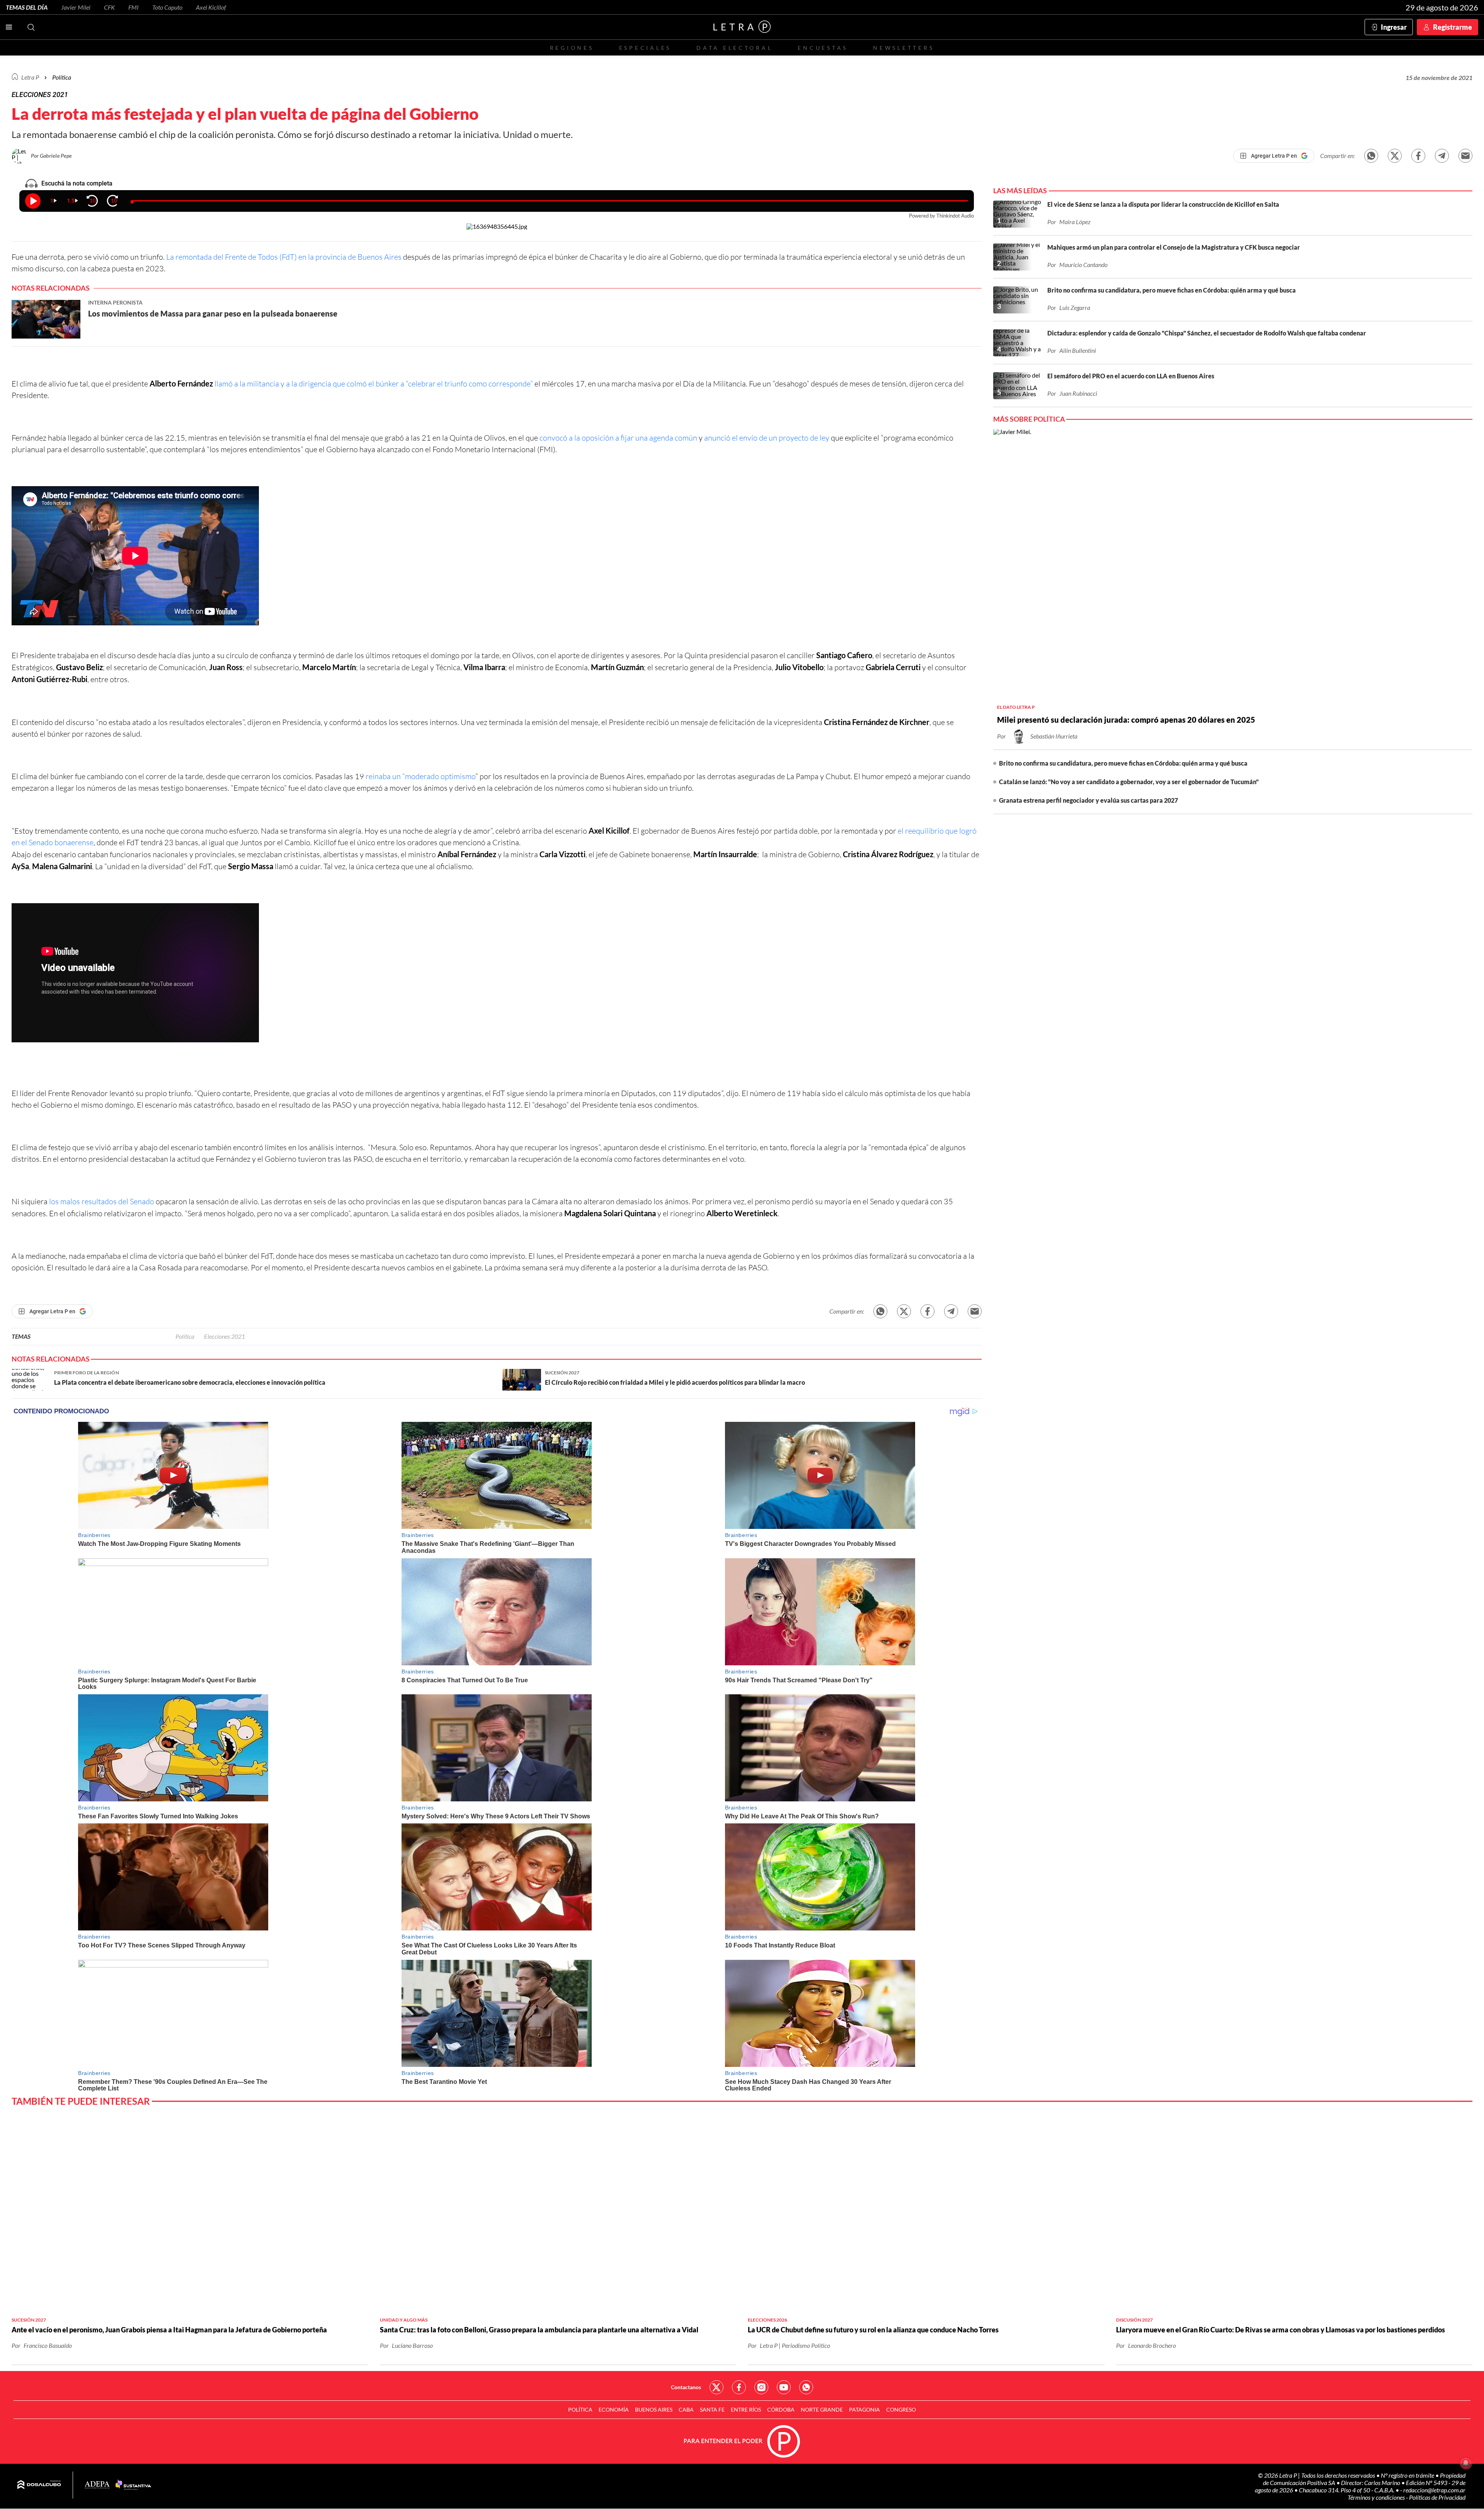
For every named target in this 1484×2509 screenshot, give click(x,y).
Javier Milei (76, 7)
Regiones (572, 48)
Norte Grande (822, 2409)
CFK (109, 7)
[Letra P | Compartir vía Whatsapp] (1371, 156)
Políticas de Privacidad (1437, 2497)
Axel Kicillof (211, 7)
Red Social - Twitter (716, 2387)
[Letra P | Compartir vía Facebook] (1418, 156)
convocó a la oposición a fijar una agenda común (619, 438)
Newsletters (904, 48)
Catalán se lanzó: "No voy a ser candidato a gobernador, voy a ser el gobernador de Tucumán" (1129, 782)
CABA (686, 2409)
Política (62, 77)
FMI (134, 7)
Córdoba (781, 2409)
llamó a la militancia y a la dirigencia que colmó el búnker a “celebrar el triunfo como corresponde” (374, 384)
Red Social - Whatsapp (806, 2387)
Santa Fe (712, 2409)
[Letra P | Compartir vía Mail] (1465, 156)
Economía (614, 2409)
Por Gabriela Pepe (51, 156)
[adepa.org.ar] (97, 2485)
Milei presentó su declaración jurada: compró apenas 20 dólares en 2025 (1126, 720)
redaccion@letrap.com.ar (1434, 2490)
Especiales (645, 48)
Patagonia (865, 2409)
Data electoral (734, 48)
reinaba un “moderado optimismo (420, 776)
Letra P (30, 77)
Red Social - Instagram (761, 2387)
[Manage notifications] (1466, 2463)
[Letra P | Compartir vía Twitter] (1395, 156)
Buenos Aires (654, 2409)
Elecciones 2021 (225, 1336)
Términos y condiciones (1377, 2497)
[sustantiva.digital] (133, 2485)
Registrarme (1453, 27)
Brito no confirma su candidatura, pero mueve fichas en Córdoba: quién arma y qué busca (1123, 763)
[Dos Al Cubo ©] (39, 2485)
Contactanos (686, 2387)
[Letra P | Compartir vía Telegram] (1442, 156)
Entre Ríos (746, 2409)
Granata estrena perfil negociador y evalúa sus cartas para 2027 (1088, 800)
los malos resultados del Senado (102, 1201)
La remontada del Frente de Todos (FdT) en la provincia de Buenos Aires (285, 257)
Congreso (901, 2409)
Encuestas (823, 48)
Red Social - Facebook (739, 2387)
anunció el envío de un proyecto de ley (768, 438)
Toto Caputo (167, 7)
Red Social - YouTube (784, 2387)
